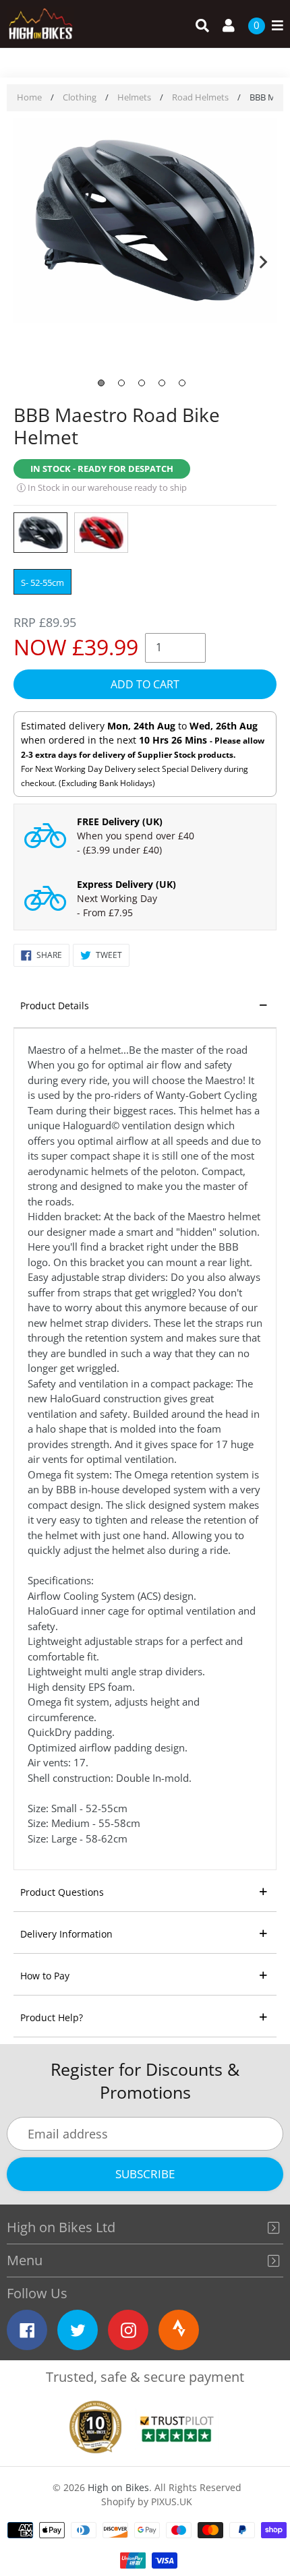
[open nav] (274, 26)
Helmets (134, 97)
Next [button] (263, 259)
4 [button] (162, 383)
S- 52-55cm (42, 582)
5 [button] (182, 383)
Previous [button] (27, 259)
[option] (145, 222)
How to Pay (45, 1976)
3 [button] (142, 383)
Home (29, 97)
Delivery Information (66, 1934)
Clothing (80, 97)
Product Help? (52, 2017)
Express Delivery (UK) (126, 884)
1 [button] (101, 383)
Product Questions (62, 1892)
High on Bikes (118, 2487)
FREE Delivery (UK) (120, 821)
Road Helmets (200, 97)
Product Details (55, 1006)
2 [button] (121, 383)
